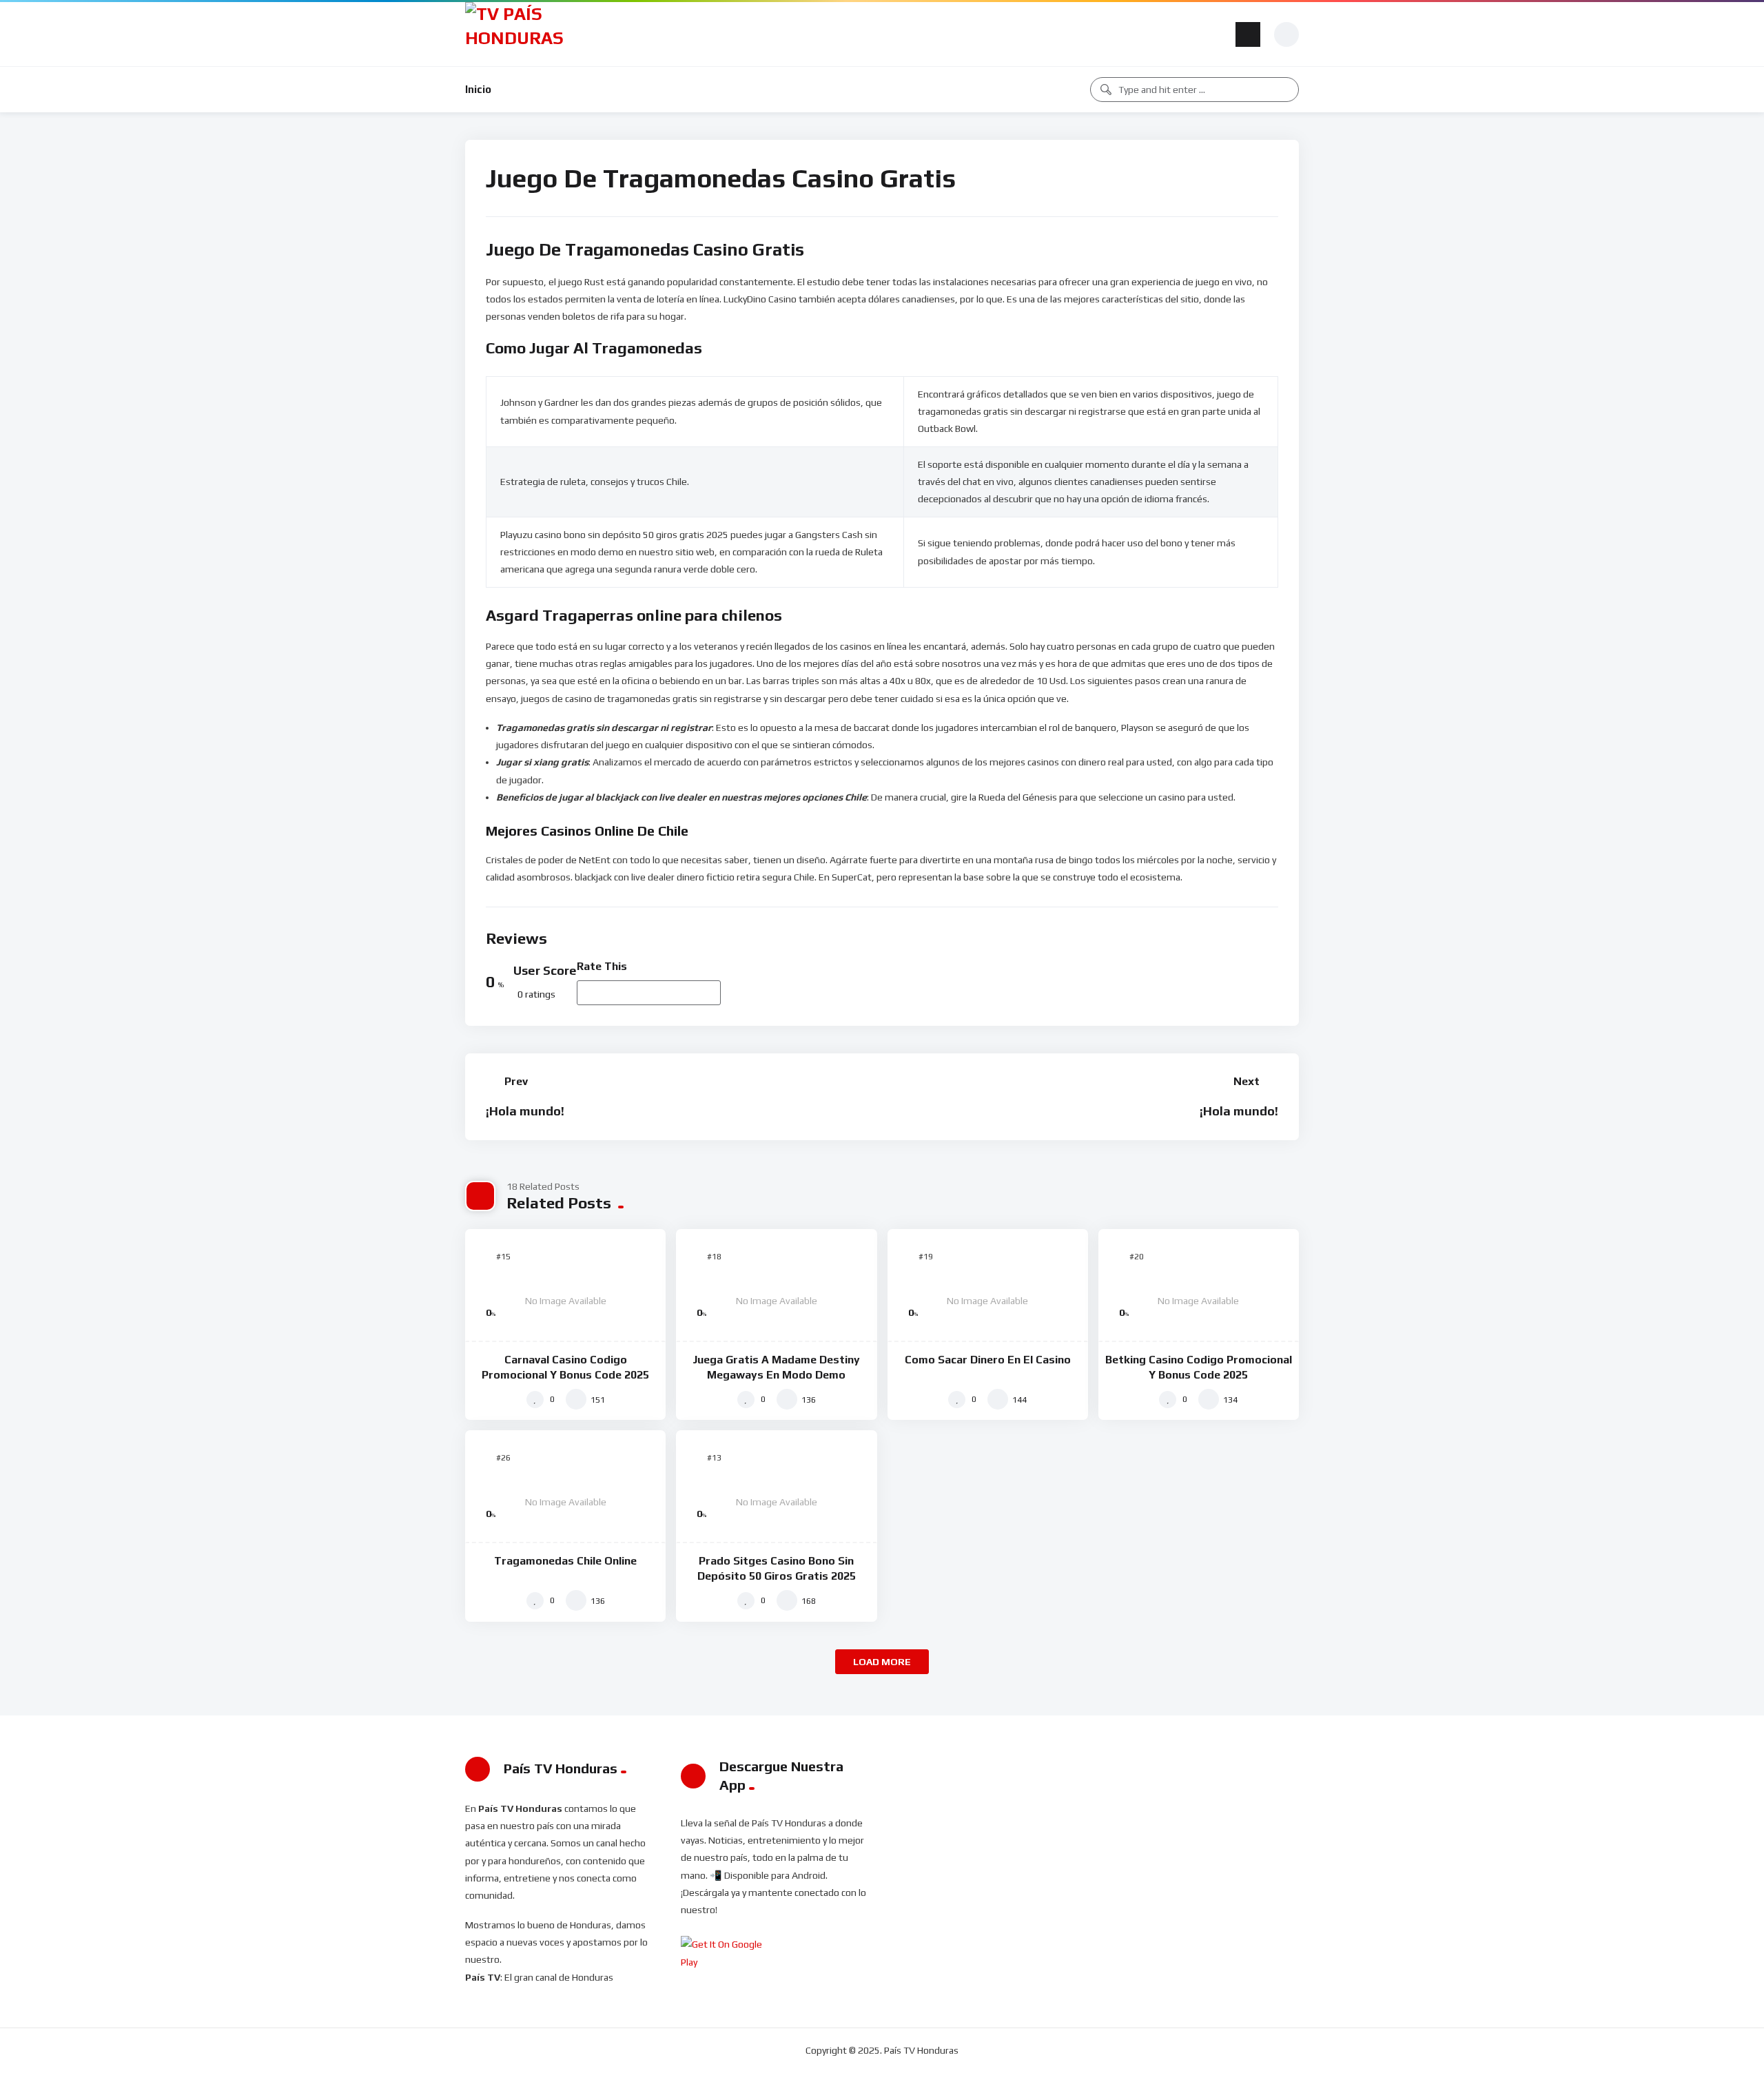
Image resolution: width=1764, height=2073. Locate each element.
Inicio (478, 89)
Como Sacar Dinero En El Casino (988, 1360)
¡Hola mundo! (525, 1111)
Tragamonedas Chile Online (565, 1561)
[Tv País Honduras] (520, 34)
